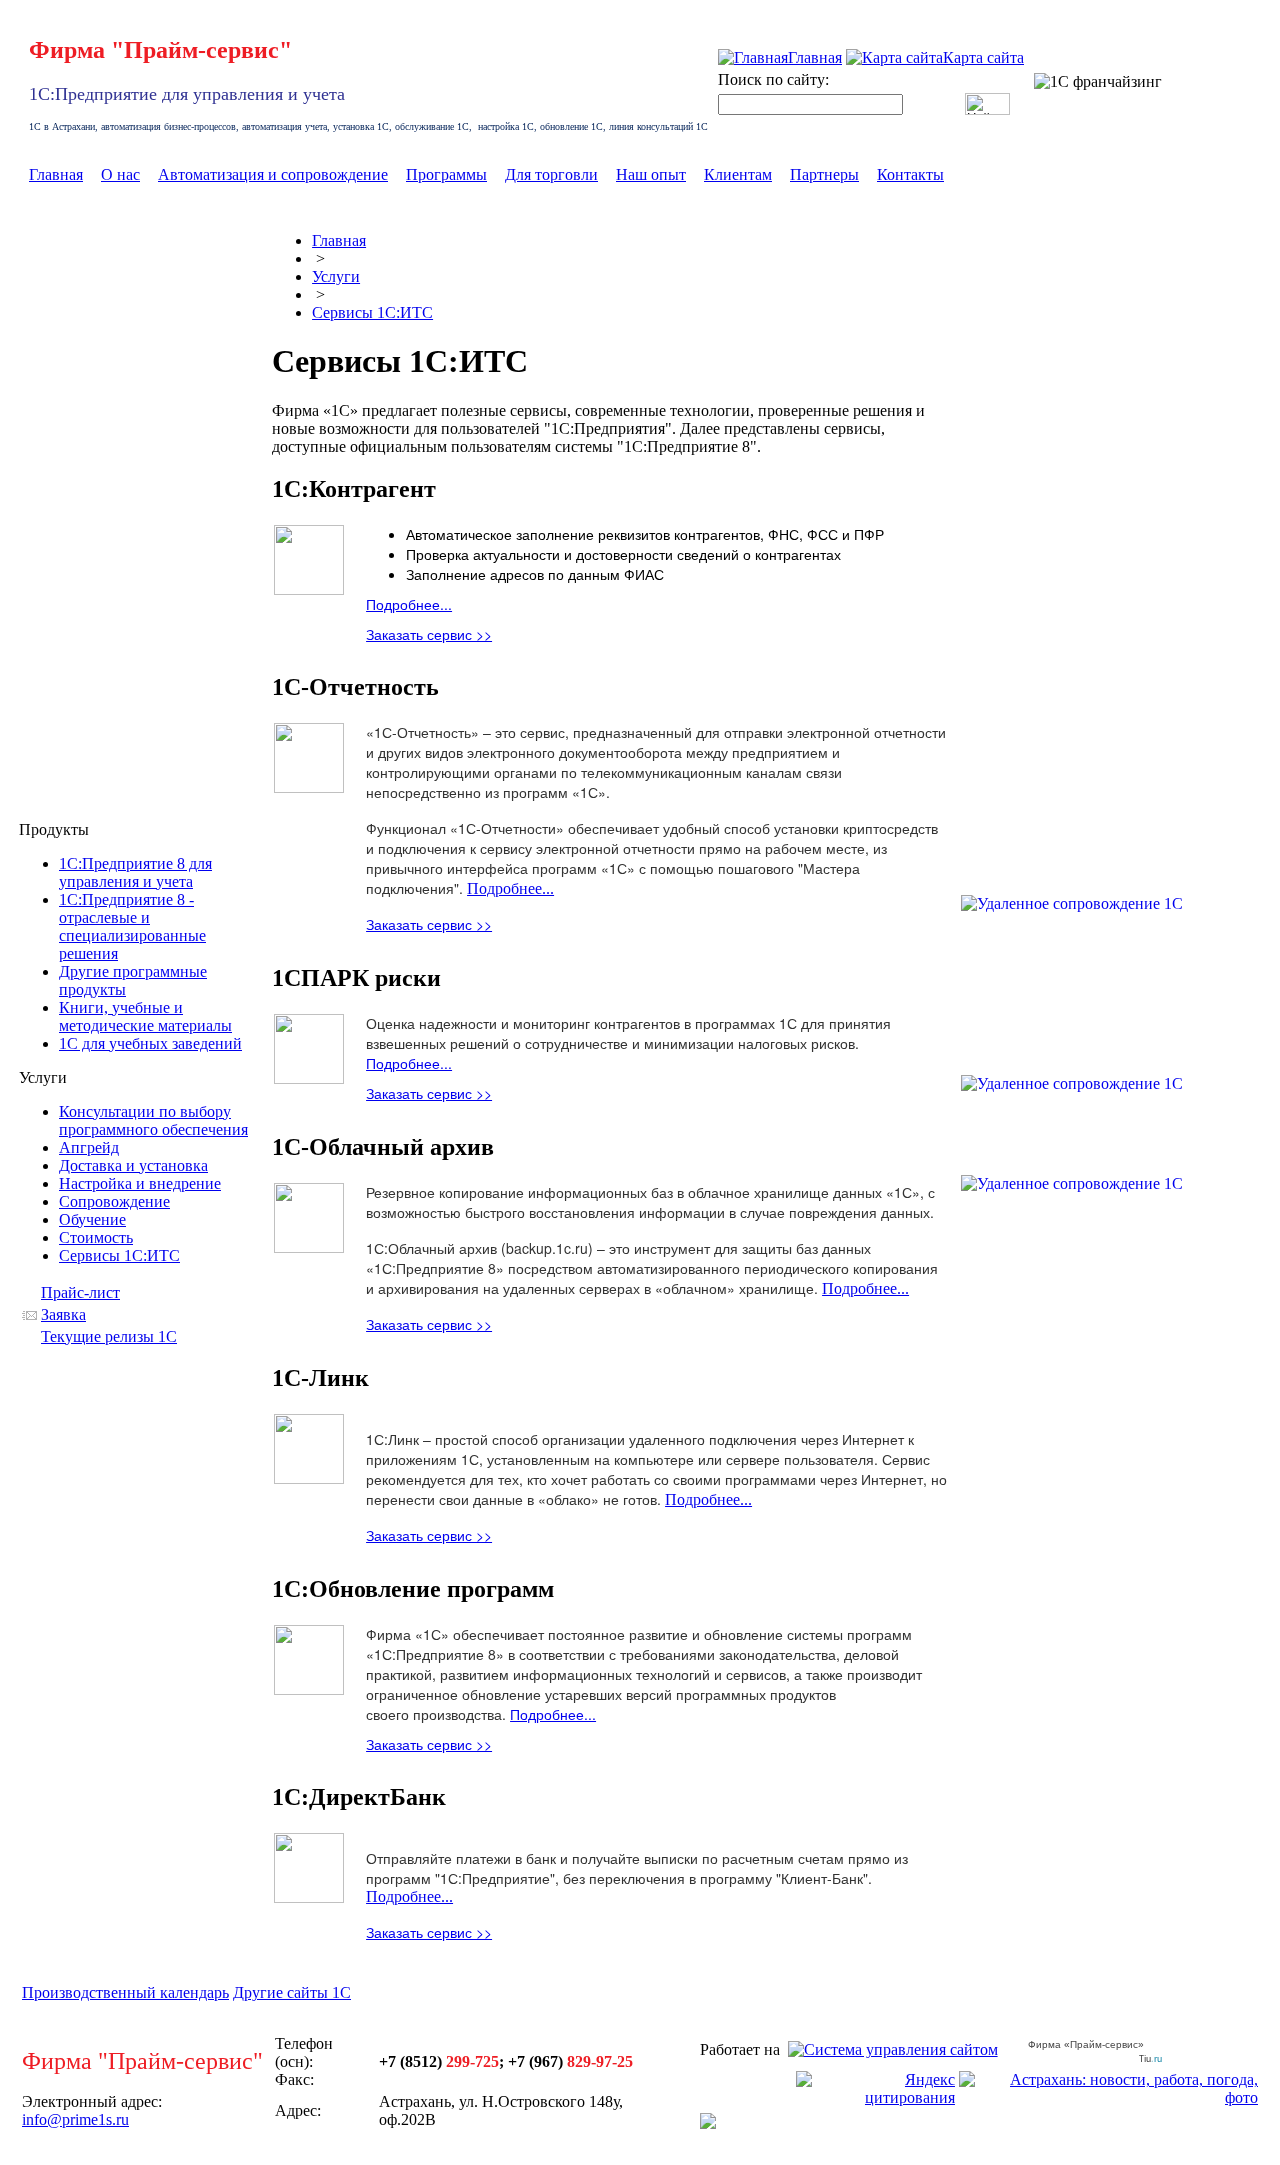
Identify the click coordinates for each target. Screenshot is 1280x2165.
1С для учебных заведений (150, 1043)
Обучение (92, 1219)
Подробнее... (409, 604)
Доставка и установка (133, 1165)
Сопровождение (114, 1201)
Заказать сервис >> (429, 634)
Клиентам (738, 174)
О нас (120, 174)
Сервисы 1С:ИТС (119, 1255)
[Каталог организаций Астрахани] (708, 2123)
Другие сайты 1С (292, 1992)
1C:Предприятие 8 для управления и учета (135, 872)
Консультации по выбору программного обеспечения (153, 1120)
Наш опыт (651, 174)
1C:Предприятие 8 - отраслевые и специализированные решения (132, 926)
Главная (56, 174)
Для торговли (551, 174)
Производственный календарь (125, 1992)
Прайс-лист (80, 1292)
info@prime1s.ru (75, 2119)
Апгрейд (89, 1147)
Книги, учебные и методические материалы (145, 1016)
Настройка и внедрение (140, 1183)
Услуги (336, 276)
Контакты (910, 174)
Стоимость (96, 1237)
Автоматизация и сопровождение (273, 174)
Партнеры (824, 174)
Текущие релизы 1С (109, 1336)
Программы (446, 174)
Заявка (63, 1314)
